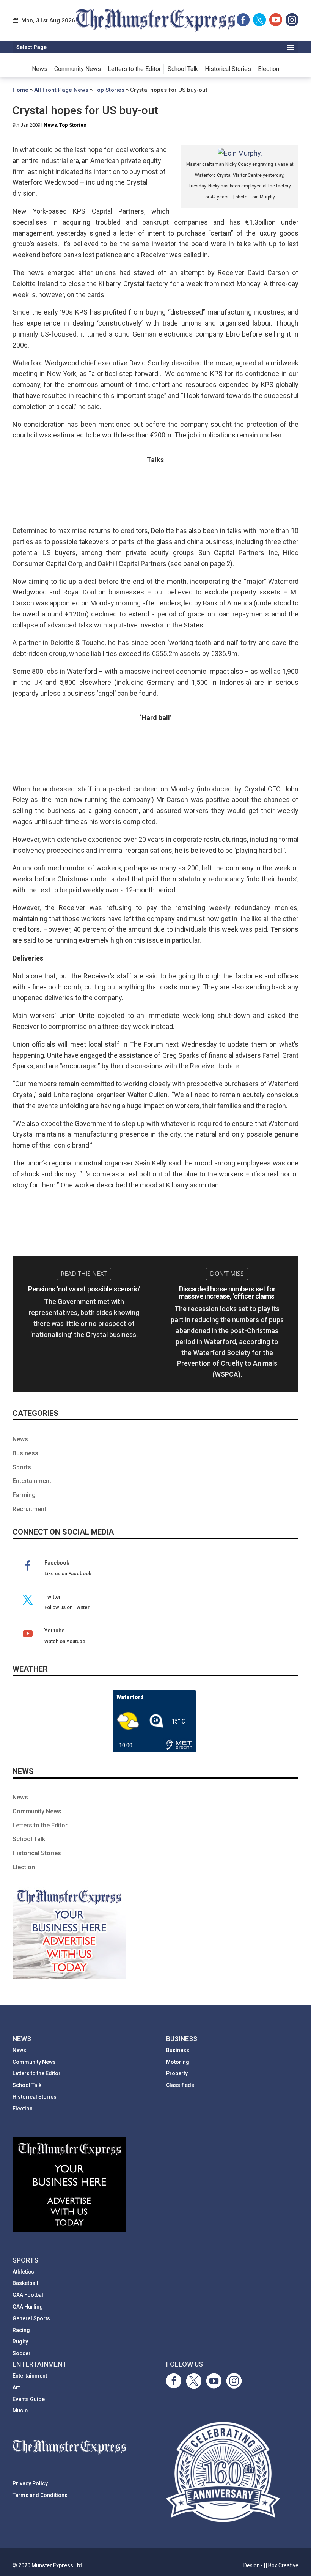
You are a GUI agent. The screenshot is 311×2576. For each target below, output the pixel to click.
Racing (21, 2330)
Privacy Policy (30, 2483)
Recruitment (29, 1509)
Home (20, 90)
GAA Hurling (28, 2307)
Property (177, 2073)
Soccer (22, 2353)
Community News (78, 69)
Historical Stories (228, 69)
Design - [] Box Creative (271, 2565)
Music (20, 2411)
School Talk (183, 69)
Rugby (20, 2342)
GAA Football (29, 2295)
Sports (22, 1467)
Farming (24, 1495)
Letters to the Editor (134, 69)
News (40, 69)
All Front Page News (61, 90)
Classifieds (180, 2085)
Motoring (178, 2062)
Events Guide (29, 2399)
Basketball (25, 2283)
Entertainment (32, 1481)
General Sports (31, 2318)
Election (269, 69)
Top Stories (109, 90)
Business (25, 1453)
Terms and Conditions (40, 2495)
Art (16, 2387)
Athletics (23, 2272)
